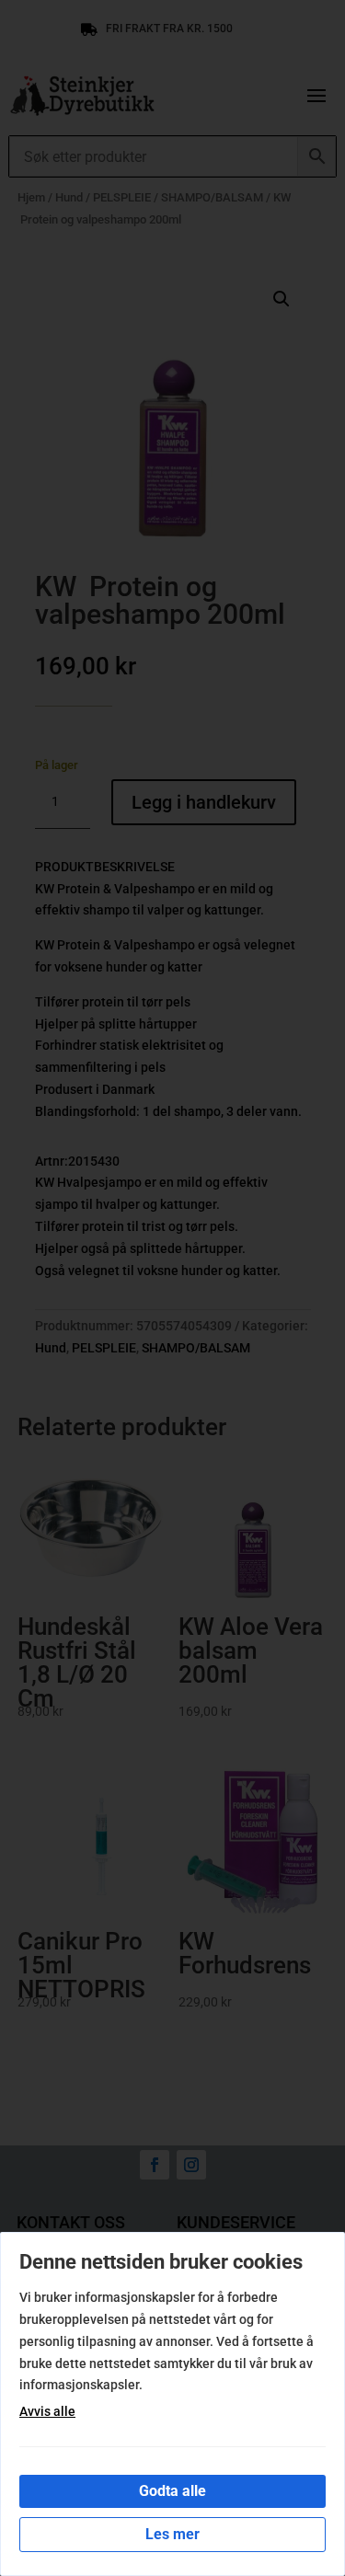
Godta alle (172, 2491)
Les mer (172, 2534)
